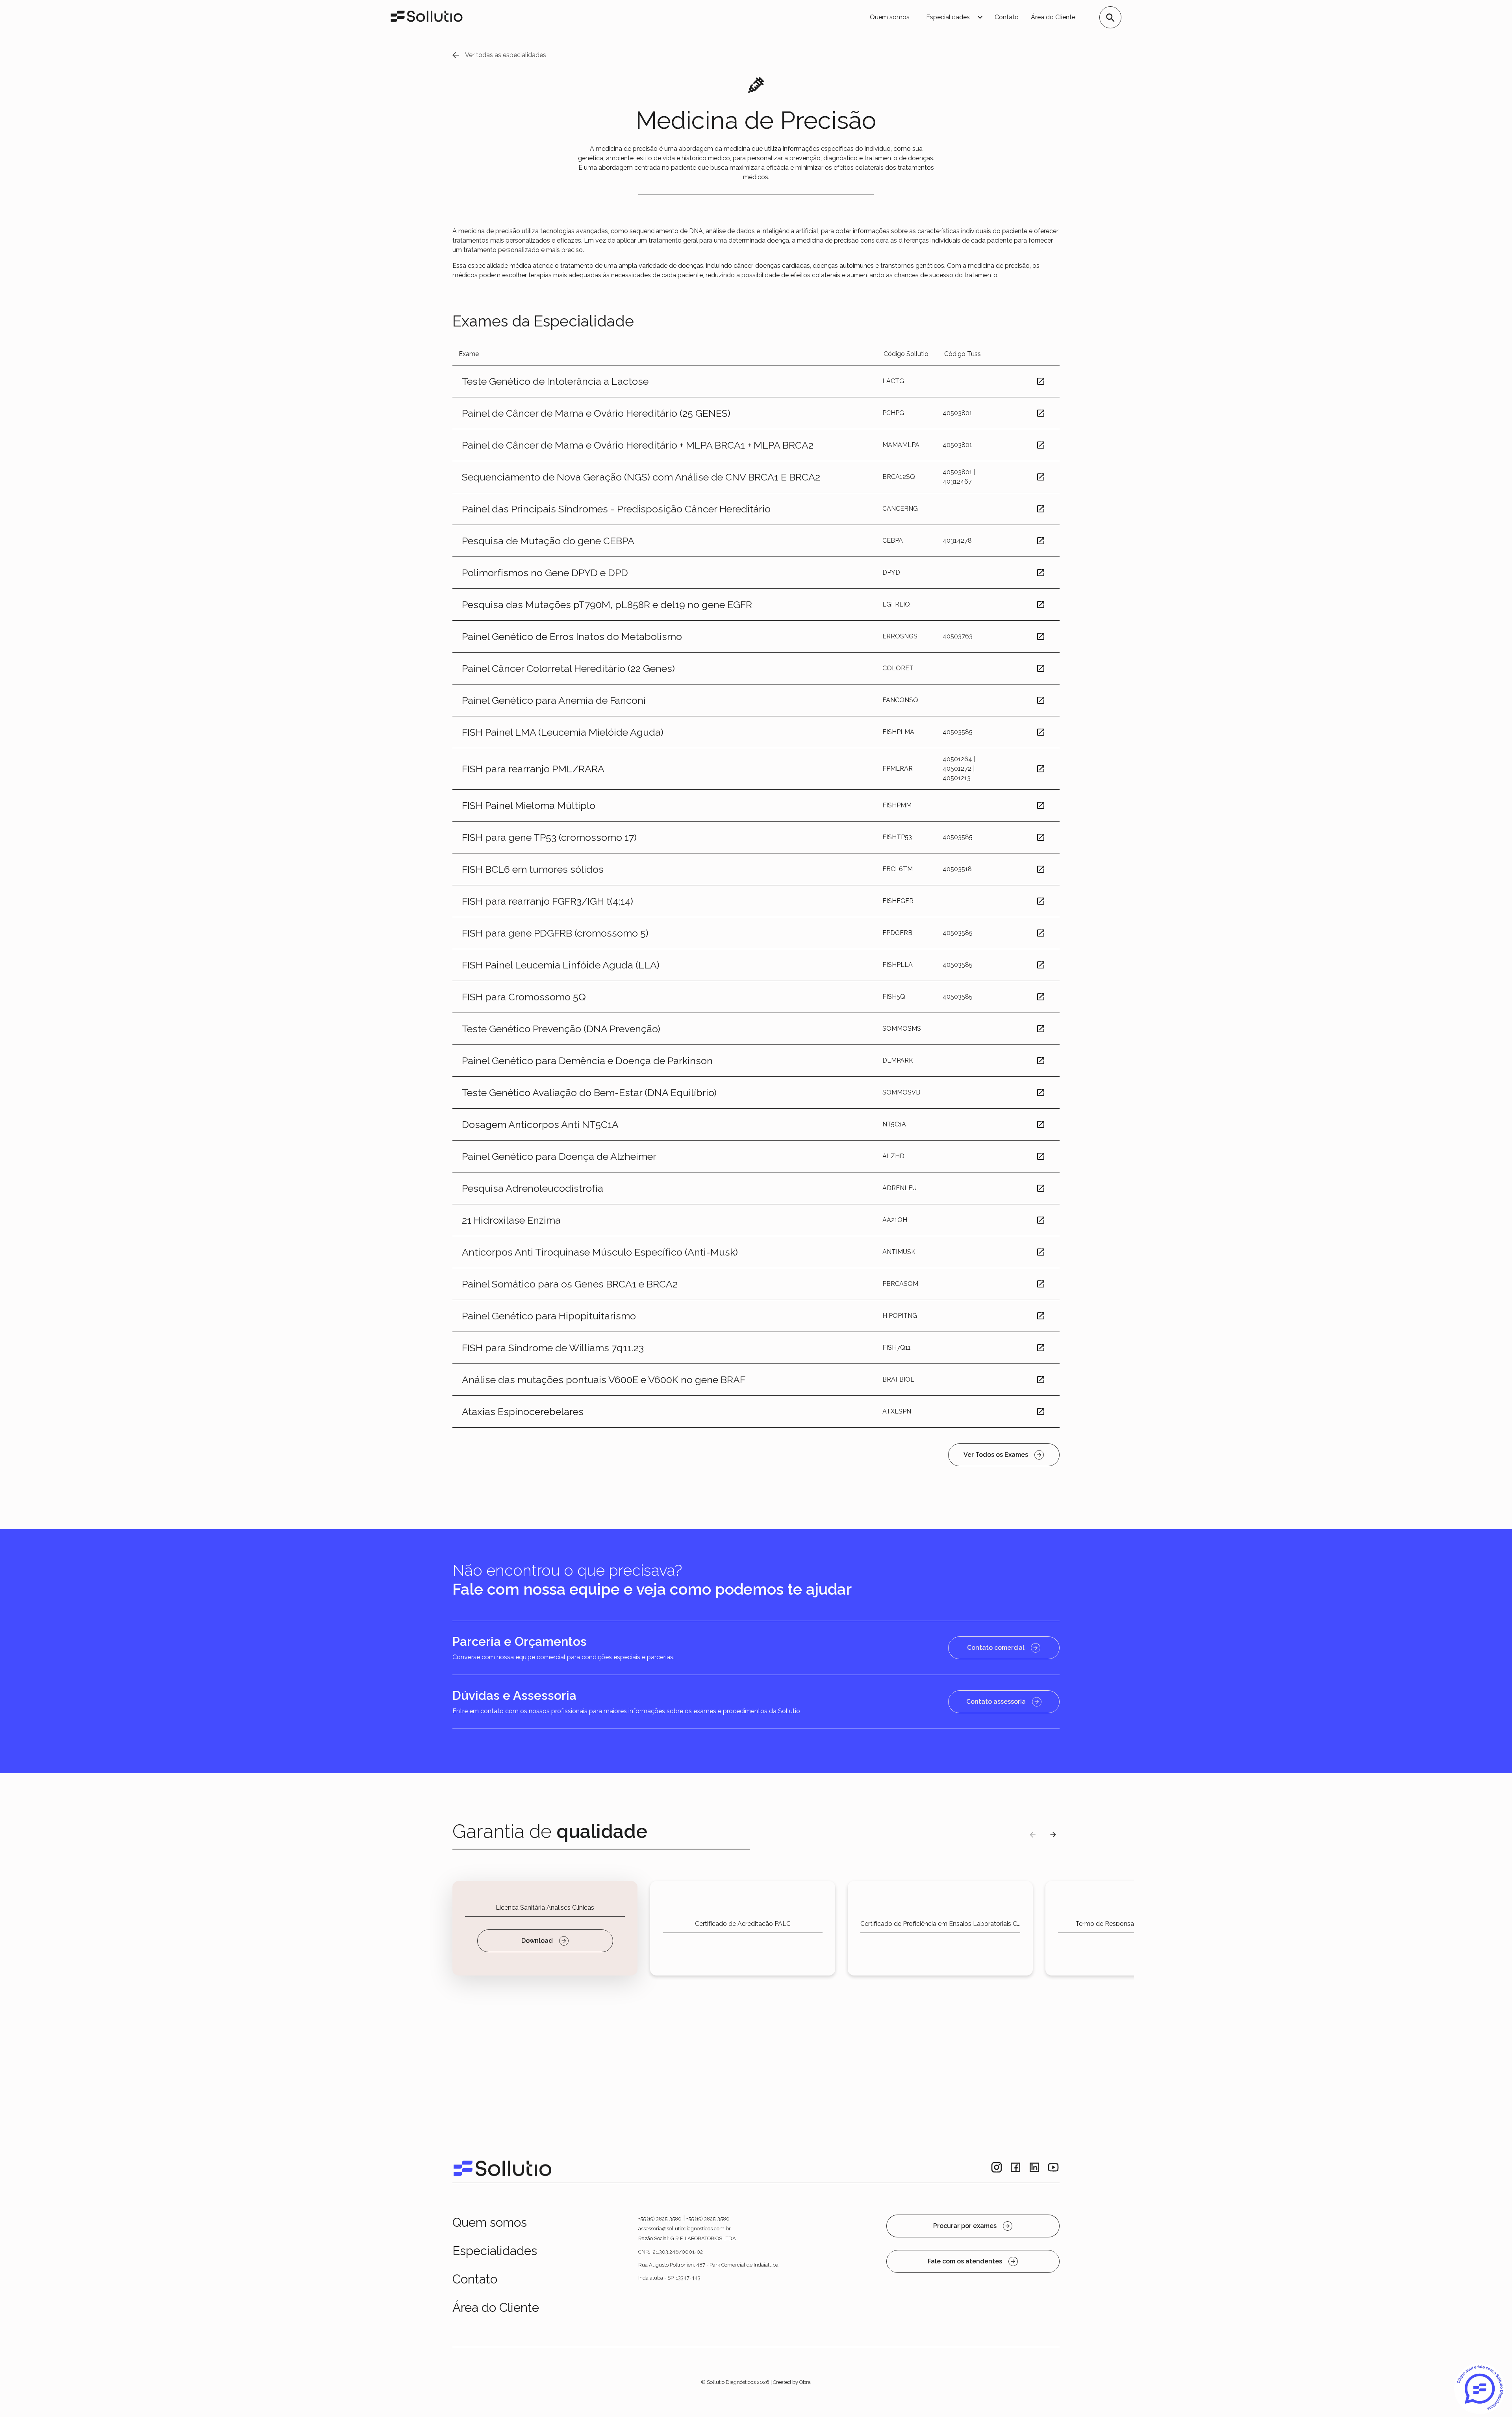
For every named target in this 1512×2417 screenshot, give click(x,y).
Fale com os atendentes (965, 2261)
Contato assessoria (996, 1702)
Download (537, 1941)
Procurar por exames (965, 2226)
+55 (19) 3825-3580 (660, 2219)
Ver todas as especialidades (506, 55)
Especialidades (495, 2251)
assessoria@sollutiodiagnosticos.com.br (685, 2229)
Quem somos (890, 17)
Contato (1007, 17)
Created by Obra (792, 2382)
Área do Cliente (1053, 17)
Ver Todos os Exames (996, 1455)
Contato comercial (996, 1648)
